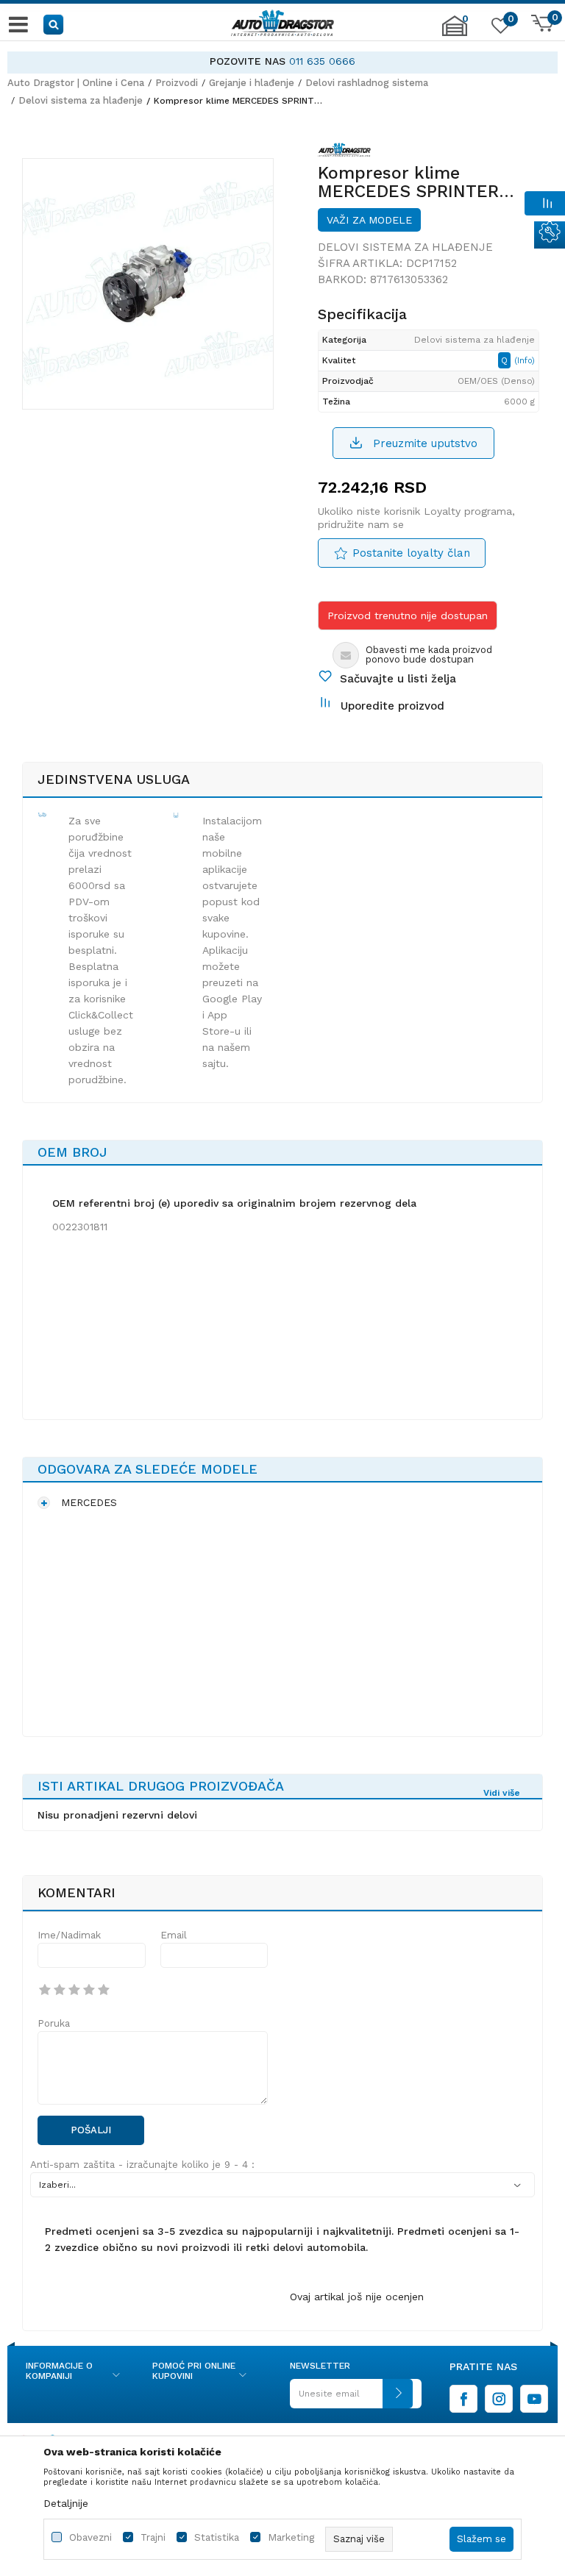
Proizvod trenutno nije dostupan (408, 616)
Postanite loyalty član (411, 553)
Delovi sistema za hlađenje (81, 100)
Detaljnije (66, 2503)
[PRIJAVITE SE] (351, 2399)
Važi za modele (369, 220)
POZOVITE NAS (248, 61)
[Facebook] (463, 2399)
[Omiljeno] (499, 29)
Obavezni (90, 2537)
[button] (54, 24)
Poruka (54, 2023)
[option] (282, 61)
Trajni (153, 2537)
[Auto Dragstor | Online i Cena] (282, 24)
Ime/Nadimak (69, 1935)
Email (174, 1935)
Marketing (291, 2537)
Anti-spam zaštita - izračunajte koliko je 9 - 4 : (142, 2165)
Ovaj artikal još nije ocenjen (357, 2297)
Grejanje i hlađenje (252, 83)
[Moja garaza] (455, 33)
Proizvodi (177, 83)
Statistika (217, 2537)
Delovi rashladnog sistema (367, 83)
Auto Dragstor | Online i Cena (76, 83)
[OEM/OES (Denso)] (344, 152)
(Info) (525, 361)
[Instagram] (499, 2399)
